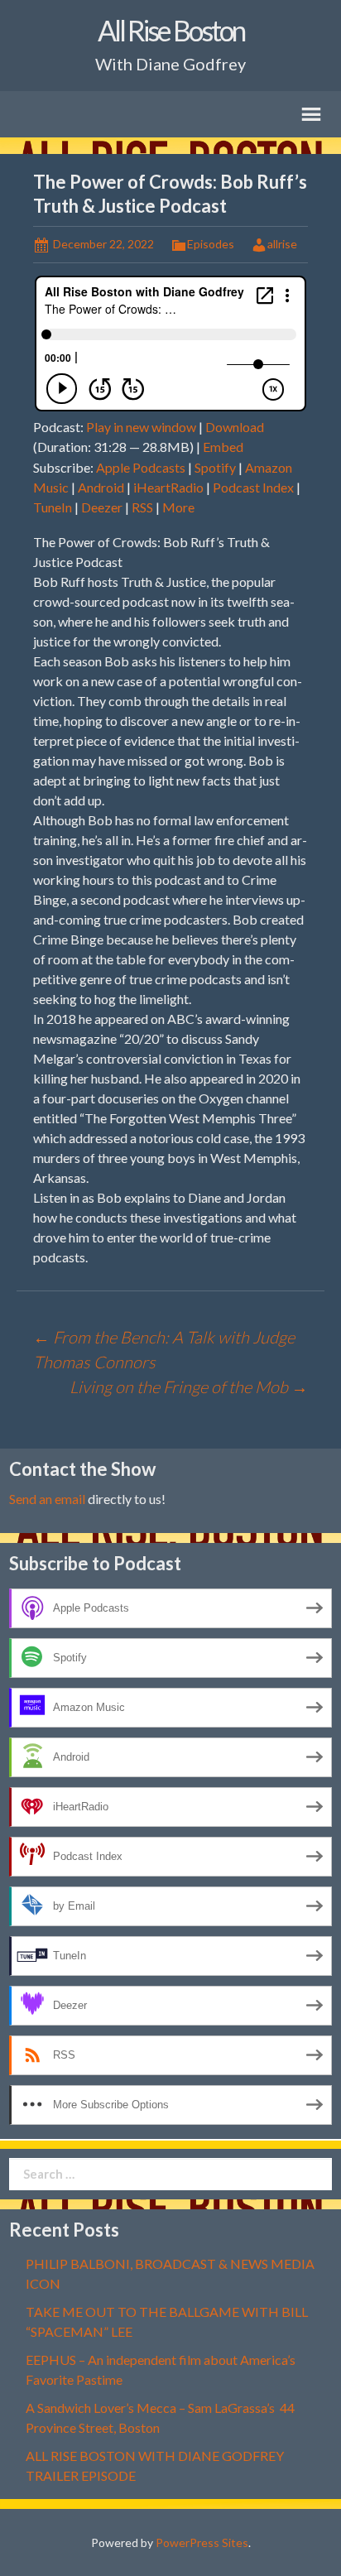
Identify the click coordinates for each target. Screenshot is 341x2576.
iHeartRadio (168, 487)
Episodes (211, 244)
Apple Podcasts (141, 467)
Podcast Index (253, 487)
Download (235, 427)
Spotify (215, 467)
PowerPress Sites (202, 2542)
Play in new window (141, 427)
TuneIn (53, 507)
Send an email (47, 1499)
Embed (223, 447)
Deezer (102, 507)
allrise (282, 244)
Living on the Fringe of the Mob (189, 1387)
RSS (142, 507)
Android (101, 487)
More (178, 507)
